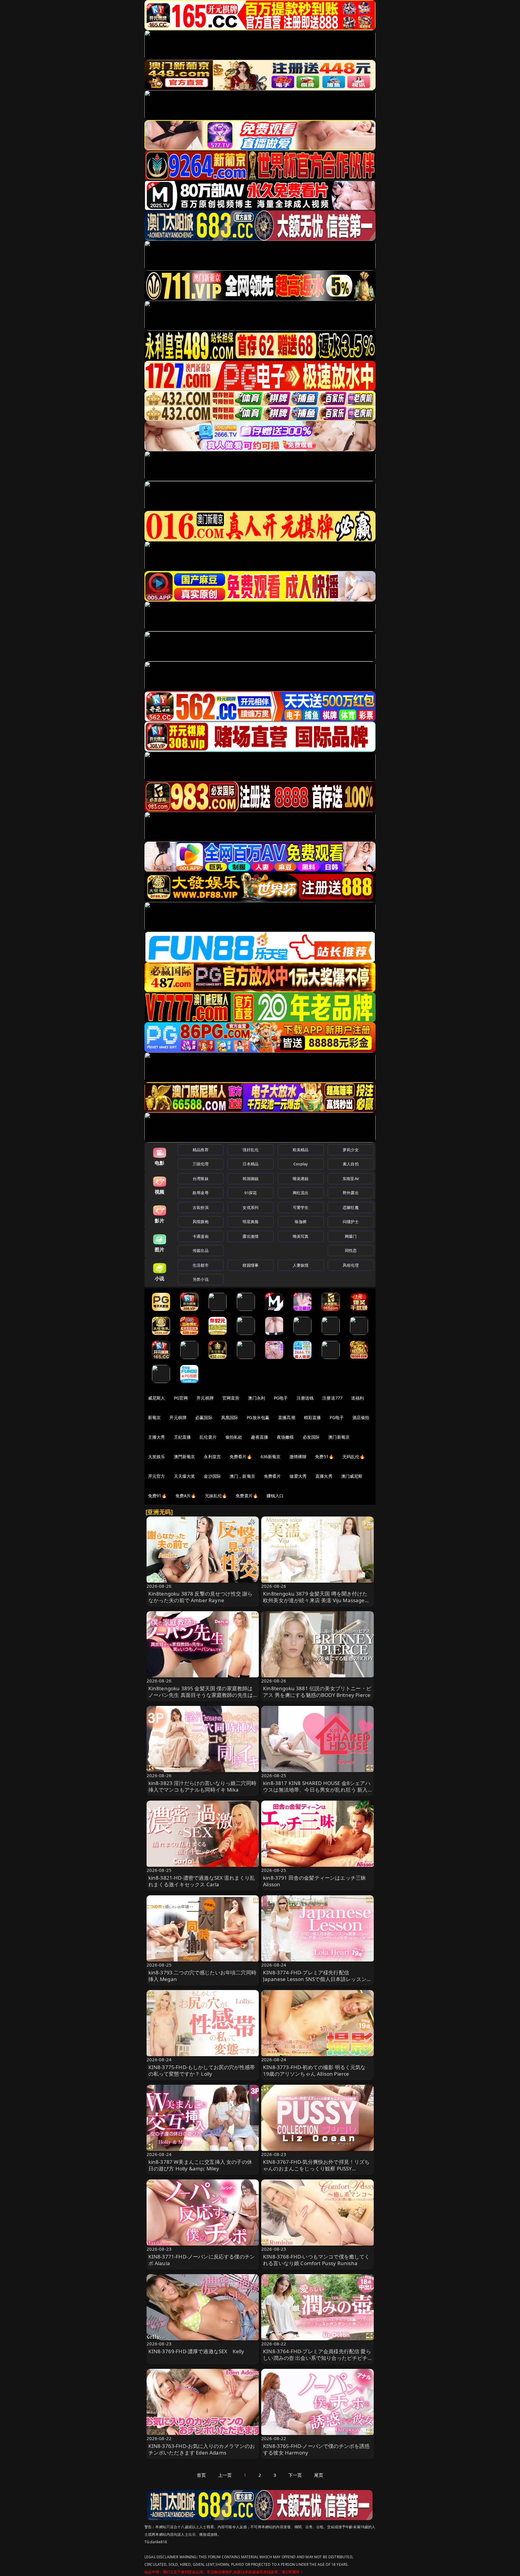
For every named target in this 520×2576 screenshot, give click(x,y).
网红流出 (301, 1193)
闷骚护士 (351, 1222)
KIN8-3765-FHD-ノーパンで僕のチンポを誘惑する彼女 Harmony (316, 2449)
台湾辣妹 (201, 1179)
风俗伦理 (351, 1265)
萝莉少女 (351, 1150)
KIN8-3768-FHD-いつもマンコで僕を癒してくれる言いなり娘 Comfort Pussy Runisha (316, 2260)
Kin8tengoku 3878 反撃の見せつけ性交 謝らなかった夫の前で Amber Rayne (201, 1597)
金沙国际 (212, 1476)
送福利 (357, 1398)
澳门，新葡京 (242, 1476)
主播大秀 (157, 1437)
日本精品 (251, 1164)
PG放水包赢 (258, 1417)
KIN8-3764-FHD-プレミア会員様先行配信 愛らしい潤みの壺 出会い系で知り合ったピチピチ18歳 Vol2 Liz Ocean (317, 2358)
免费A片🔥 (186, 1496)
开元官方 (157, 1476)
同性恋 (351, 1250)
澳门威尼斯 (352, 1476)
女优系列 (251, 1207)
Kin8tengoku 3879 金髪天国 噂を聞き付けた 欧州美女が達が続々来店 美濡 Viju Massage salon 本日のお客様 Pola (315, 1600)
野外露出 (351, 1193)
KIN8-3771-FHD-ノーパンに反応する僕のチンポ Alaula (202, 2260)
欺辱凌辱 (201, 1193)
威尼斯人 (157, 1398)
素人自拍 (351, 1164)
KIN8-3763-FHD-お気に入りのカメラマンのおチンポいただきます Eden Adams (202, 2449)
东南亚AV (351, 1179)
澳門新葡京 (185, 1457)
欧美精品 (301, 1150)
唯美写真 (301, 1236)
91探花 (251, 1193)
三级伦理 (201, 1164)
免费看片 (272, 1476)
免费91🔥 (157, 1496)
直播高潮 (287, 1417)
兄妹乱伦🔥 (216, 1496)
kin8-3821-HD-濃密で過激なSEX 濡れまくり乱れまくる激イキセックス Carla (202, 1881)
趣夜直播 (260, 1437)
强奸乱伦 (251, 1150)
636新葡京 (271, 1457)
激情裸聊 (298, 1457)
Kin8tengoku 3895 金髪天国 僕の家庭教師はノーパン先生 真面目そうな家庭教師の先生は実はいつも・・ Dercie (201, 1695)
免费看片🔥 (241, 1457)
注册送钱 (305, 1398)
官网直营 (231, 1398)
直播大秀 (324, 1476)
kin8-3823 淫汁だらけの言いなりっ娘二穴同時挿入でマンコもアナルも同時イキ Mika (202, 1786)
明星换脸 (251, 1222)
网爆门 (351, 1236)
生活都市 (201, 1265)
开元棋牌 (205, 1398)
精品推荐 (201, 1150)
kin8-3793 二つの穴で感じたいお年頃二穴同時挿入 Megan (202, 1976)
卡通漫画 (201, 1236)
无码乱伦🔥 (354, 1457)
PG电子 (281, 1398)
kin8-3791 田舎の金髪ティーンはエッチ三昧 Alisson (314, 1881)
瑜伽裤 (300, 1222)
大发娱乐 (157, 1457)
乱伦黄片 (208, 1437)
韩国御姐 (251, 1179)
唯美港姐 (301, 1179)
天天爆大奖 (185, 1476)
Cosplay (301, 1164)
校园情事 (251, 1265)
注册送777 (332, 1398)
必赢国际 (204, 1417)
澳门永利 (257, 1398)
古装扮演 (201, 1207)
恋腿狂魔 (351, 1207)
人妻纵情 (301, 1265)
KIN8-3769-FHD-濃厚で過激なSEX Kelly (196, 2351)
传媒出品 (201, 1250)
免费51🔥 (324, 1457)
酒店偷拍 (361, 1417)
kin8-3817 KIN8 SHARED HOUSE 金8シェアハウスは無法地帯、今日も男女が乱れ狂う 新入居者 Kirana (317, 1790)
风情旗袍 (201, 1222)
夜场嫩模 (285, 1437)
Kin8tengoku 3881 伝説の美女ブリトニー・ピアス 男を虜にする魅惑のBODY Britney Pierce (317, 1692)
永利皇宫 (212, 1457)
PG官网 (181, 1398)
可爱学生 (301, 1207)
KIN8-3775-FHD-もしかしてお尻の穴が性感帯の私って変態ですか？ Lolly (202, 2070)
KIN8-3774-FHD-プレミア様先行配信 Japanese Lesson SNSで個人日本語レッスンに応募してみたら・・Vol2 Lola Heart (317, 1979)
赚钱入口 (275, 1496)
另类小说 (201, 1279)
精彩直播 (313, 1417)
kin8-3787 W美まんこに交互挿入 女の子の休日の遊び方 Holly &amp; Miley (200, 2165)
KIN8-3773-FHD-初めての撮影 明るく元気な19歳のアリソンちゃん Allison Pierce (314, 2070)
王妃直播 (183, 1437)
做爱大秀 (298, 1476)
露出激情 (251, 1236)
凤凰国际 (230, 1417)
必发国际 (311, 1437)
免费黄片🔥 (247, 1496)
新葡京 (154, 1417)
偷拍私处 (234, 1437)
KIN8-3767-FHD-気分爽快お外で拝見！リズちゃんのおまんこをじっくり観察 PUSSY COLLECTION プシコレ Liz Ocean (316, 2168)
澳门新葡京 (339, 1437)
